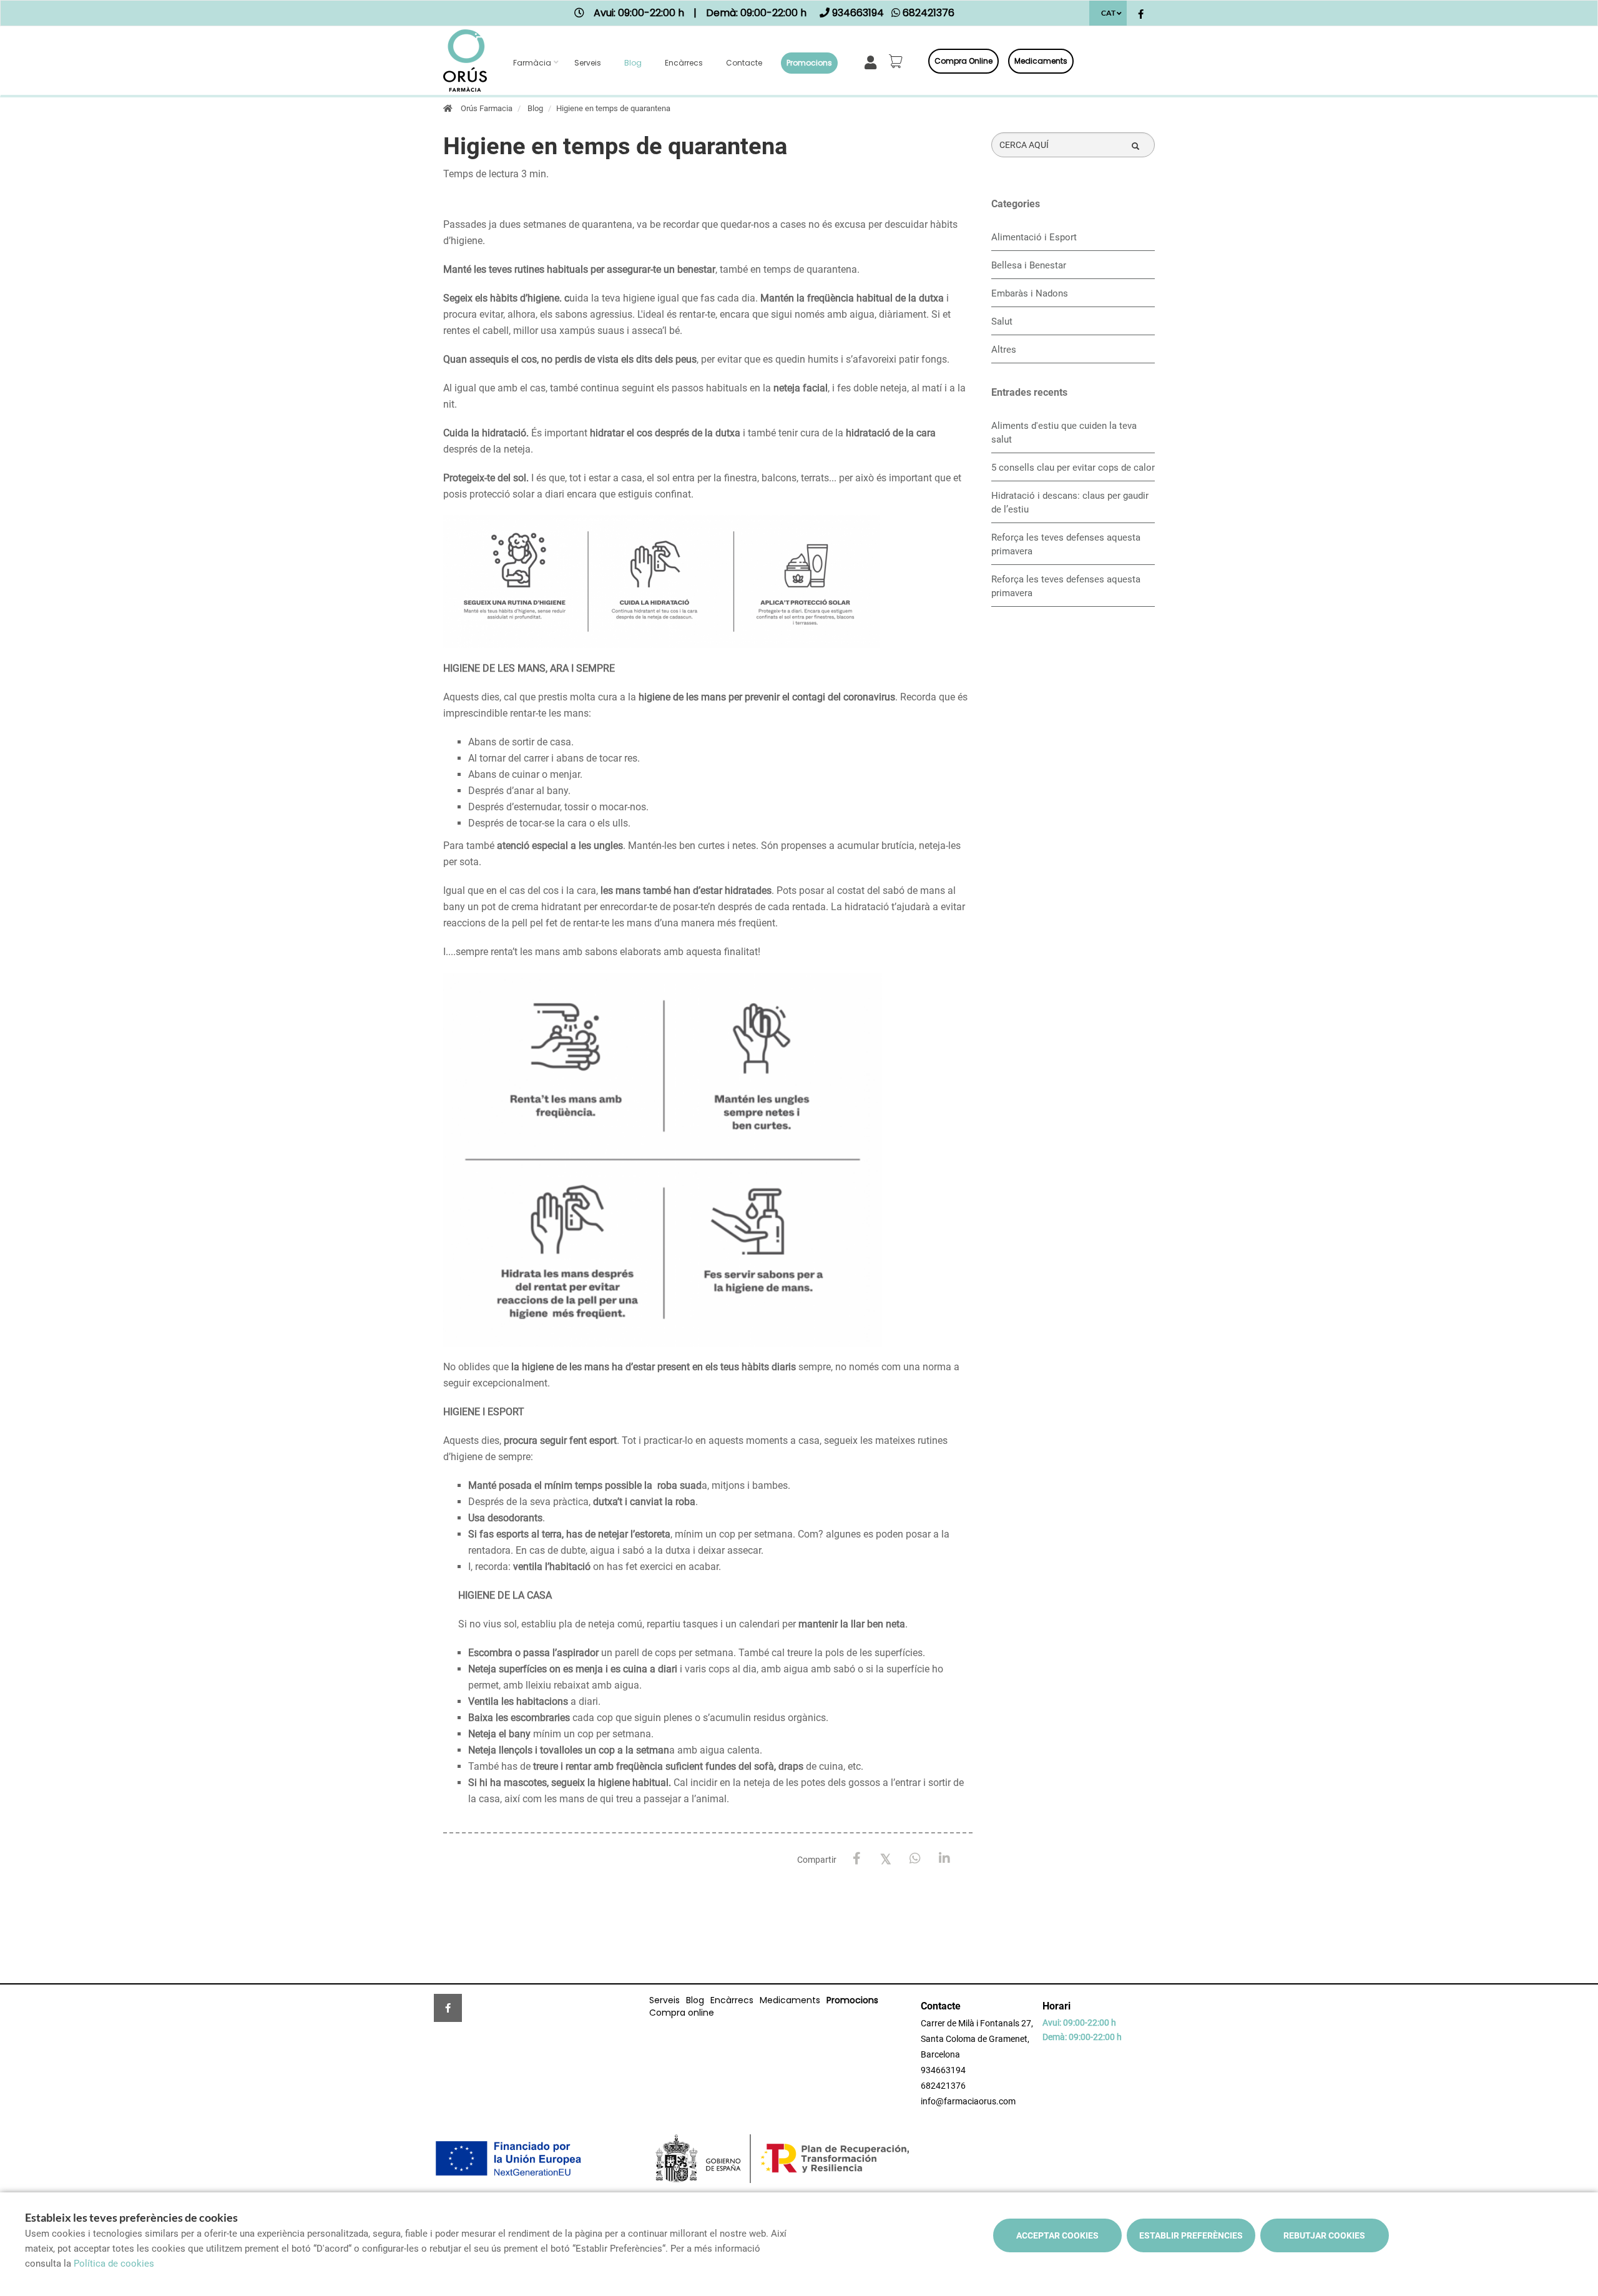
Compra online (963, 61)
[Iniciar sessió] (873, 61)
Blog (633, 63)
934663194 (943, 2070)
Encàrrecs (684, 63)
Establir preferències (1191, 2235)
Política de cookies (114, 2264)
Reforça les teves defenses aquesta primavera (1066, 544)
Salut (1002, 321)
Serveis (588, 63)
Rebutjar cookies (1324, 2235)
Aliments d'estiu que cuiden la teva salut (1064, 433)
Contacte (744, 63)
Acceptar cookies (1057, 2235)
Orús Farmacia (487, 108)
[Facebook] (857, 1859)
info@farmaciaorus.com (968, 2101)
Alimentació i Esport (1034, 237)
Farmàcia (532, 63)
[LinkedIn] (945, 1859)
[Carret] (898, 61)
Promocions (809, 63)
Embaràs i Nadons (1030, 293)
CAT (1108, 13)
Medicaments (1041, 61)
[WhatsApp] (915, 1859)
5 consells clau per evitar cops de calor (1073, 468)
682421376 (943, 2086)
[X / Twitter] (886, 1858)
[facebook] (1141, 15)
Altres (1004, 350)
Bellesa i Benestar (1029, 265)
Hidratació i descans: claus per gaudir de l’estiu (1070, 503)
